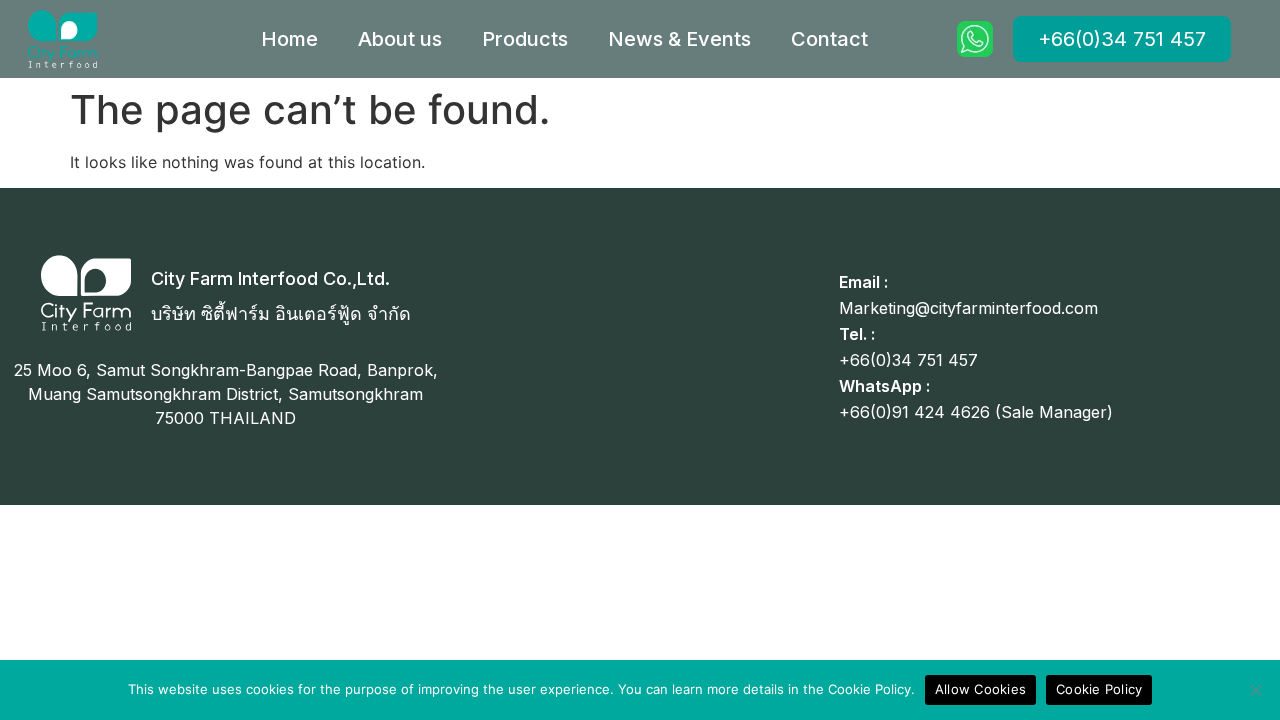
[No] (1255, 690)
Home (289, 39)
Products (525, 39)
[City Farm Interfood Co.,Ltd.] (86, 293)
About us (400, 39)
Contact (829, 39)
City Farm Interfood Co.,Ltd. (270, 278)
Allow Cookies (980, 689)
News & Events (679, 39)
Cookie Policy (1099, 689)
